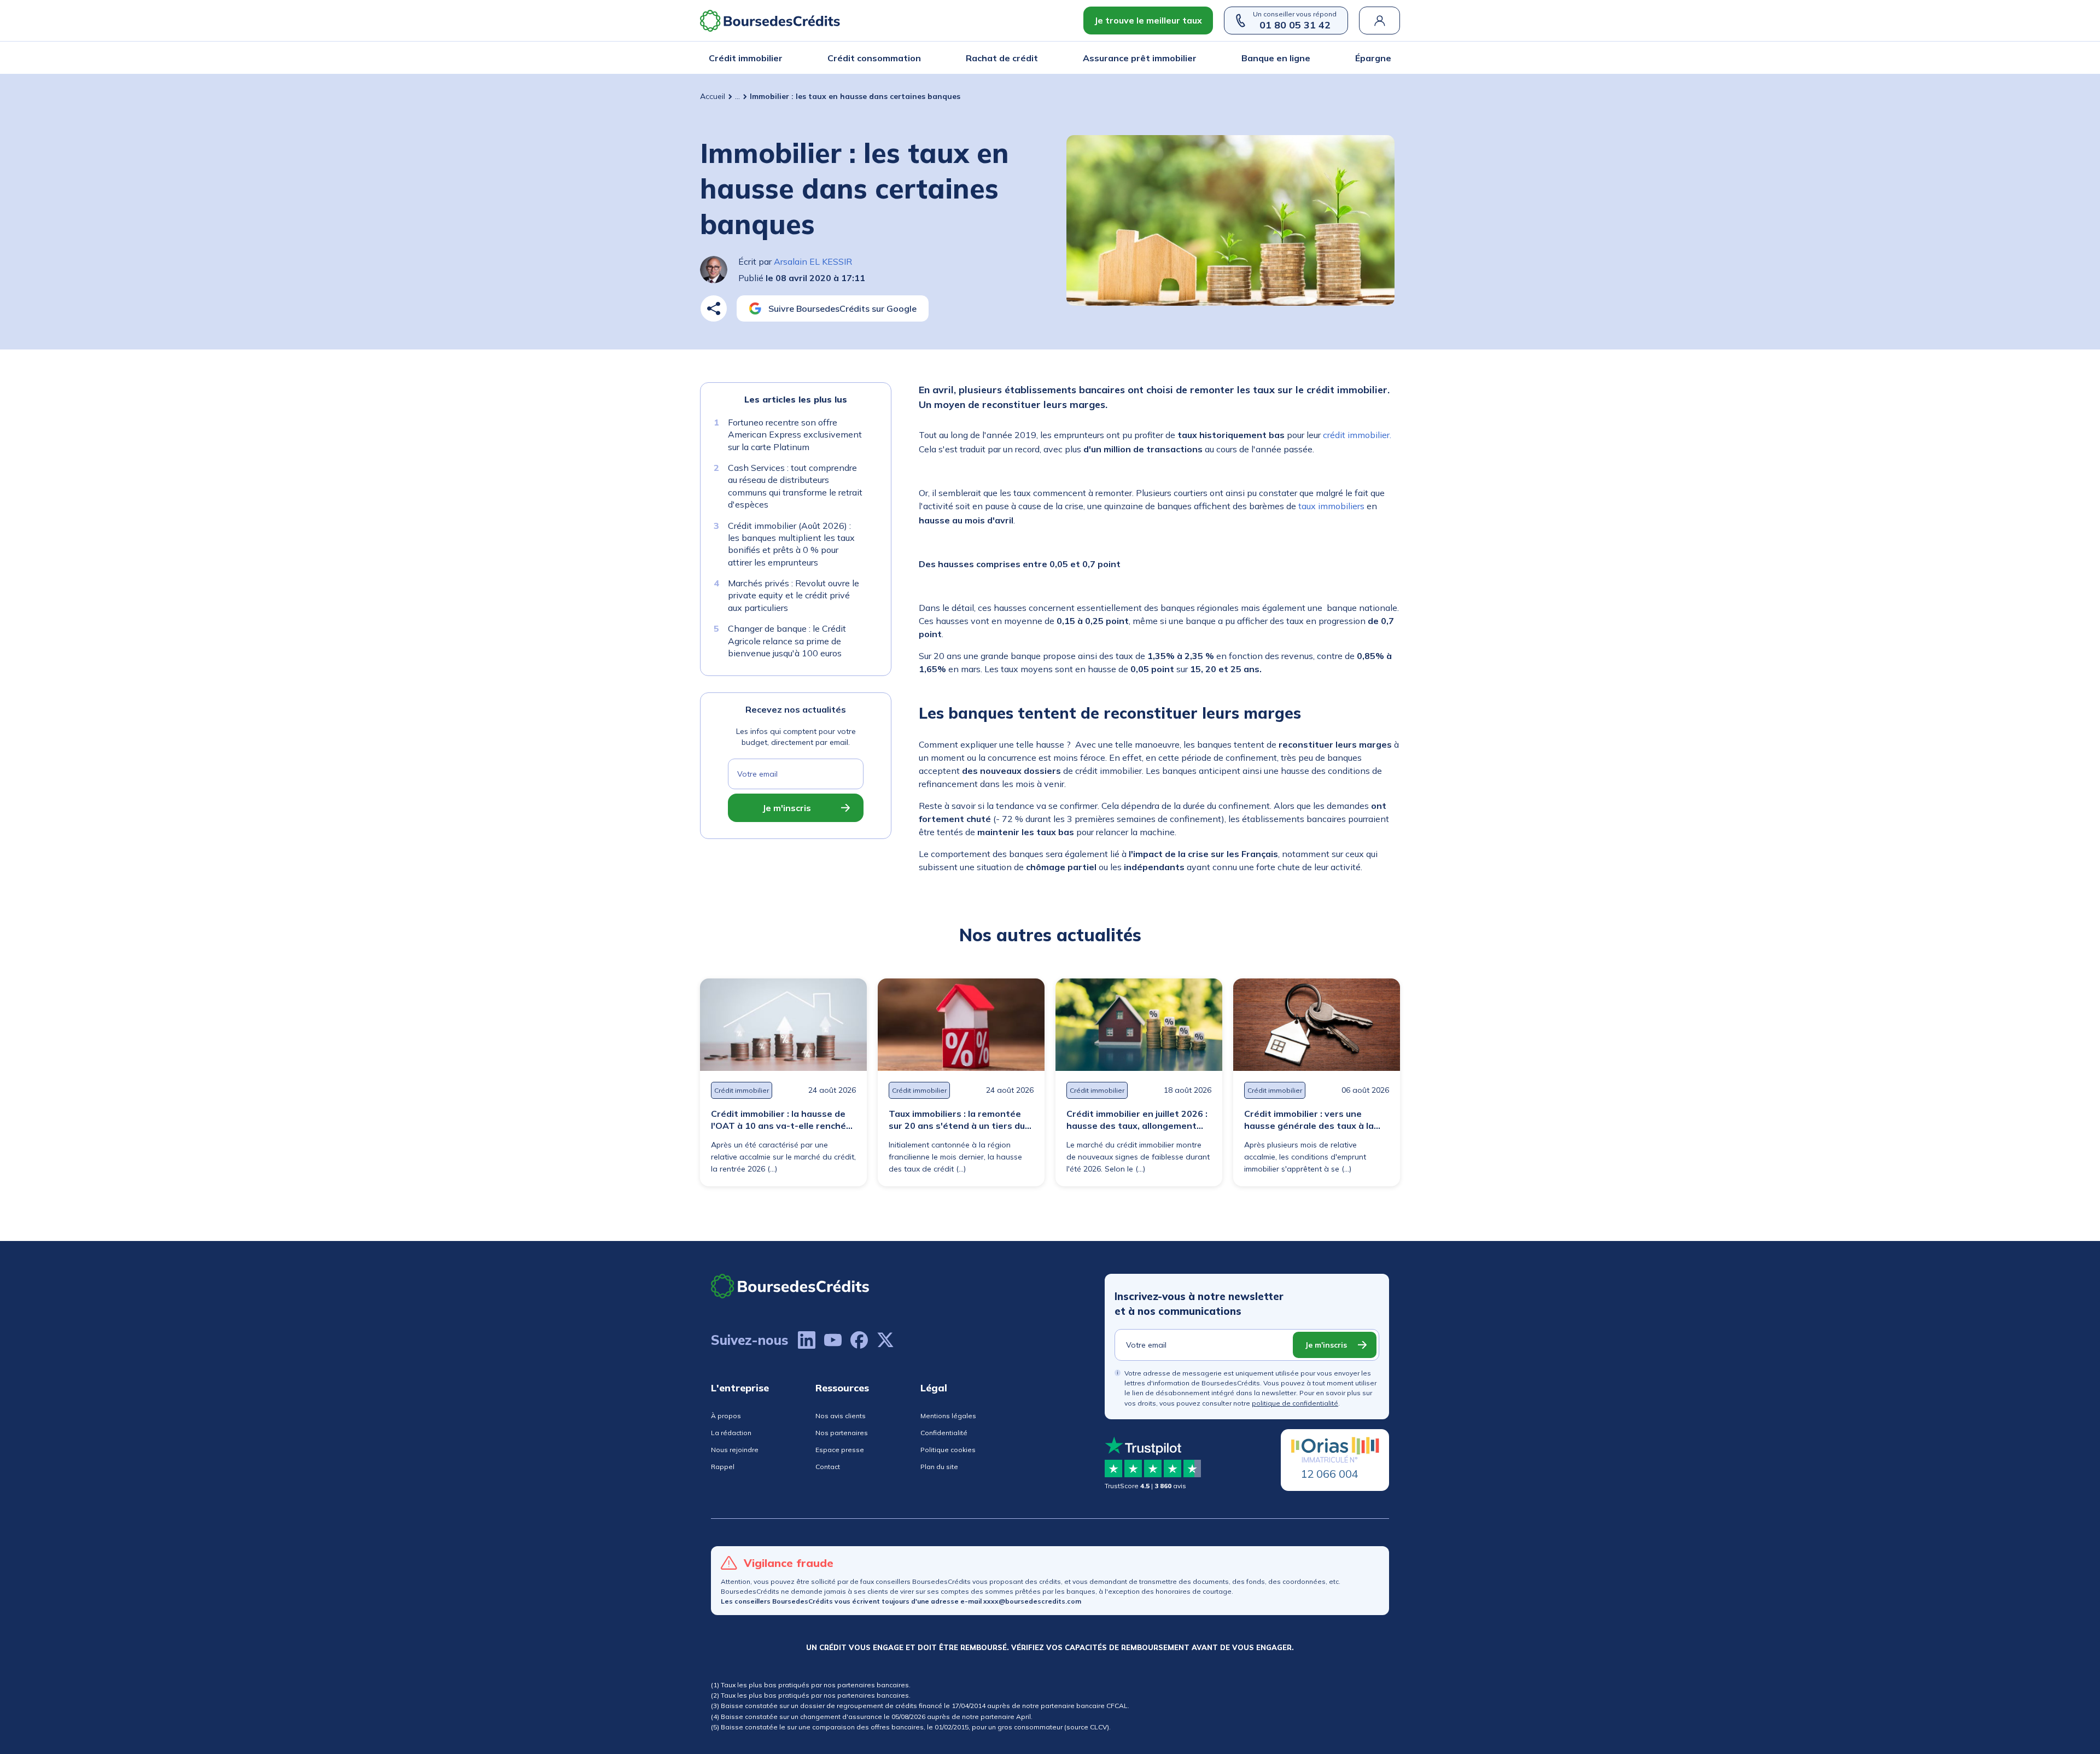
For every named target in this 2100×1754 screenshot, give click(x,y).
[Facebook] (859, 1340)
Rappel (723, 1467)
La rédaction (731, 1433)
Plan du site (939, 1467)
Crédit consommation (874, 58)
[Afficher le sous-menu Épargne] (1388, 58)
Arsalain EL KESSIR (813, 261)
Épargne (1373, 58)
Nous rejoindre (735, 1450)
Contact (828, 1467)
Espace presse (840, 1450)
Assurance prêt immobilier (1140, 58)
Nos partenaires (842, 1433)
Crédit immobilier (746, 58)
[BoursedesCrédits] (790, 1286)
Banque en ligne (1276, 58)
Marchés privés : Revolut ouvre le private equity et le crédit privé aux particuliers (794, 595)
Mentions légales (948, 1416)
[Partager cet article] (714, 308)
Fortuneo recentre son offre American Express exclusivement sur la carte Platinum (795, 435)
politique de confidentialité (1295, 1403)
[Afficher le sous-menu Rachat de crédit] (1035, 58)
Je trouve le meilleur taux (1148, 20)
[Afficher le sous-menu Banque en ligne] (1307, 58)
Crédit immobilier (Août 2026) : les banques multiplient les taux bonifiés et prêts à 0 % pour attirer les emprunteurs (791, 544)
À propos (726, 1416)
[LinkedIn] (807, 1340)
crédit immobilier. (1357, 435)
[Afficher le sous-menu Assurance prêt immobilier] (1193, 58)
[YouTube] (833, 1340)
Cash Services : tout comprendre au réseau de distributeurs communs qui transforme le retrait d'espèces (795, 486)
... (737, 96)
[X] (885, 1340)
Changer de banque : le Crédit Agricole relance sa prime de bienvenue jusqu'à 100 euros (787, 641)
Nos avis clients (841, 1416)
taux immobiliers (1331, 506)
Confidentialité (944, 1433)
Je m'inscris (787, 808)
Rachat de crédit (1002, 58)
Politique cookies (948, 1450)
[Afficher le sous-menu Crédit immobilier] (779, 58)
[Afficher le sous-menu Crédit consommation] (918, 58)
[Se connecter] (1379, 21)
